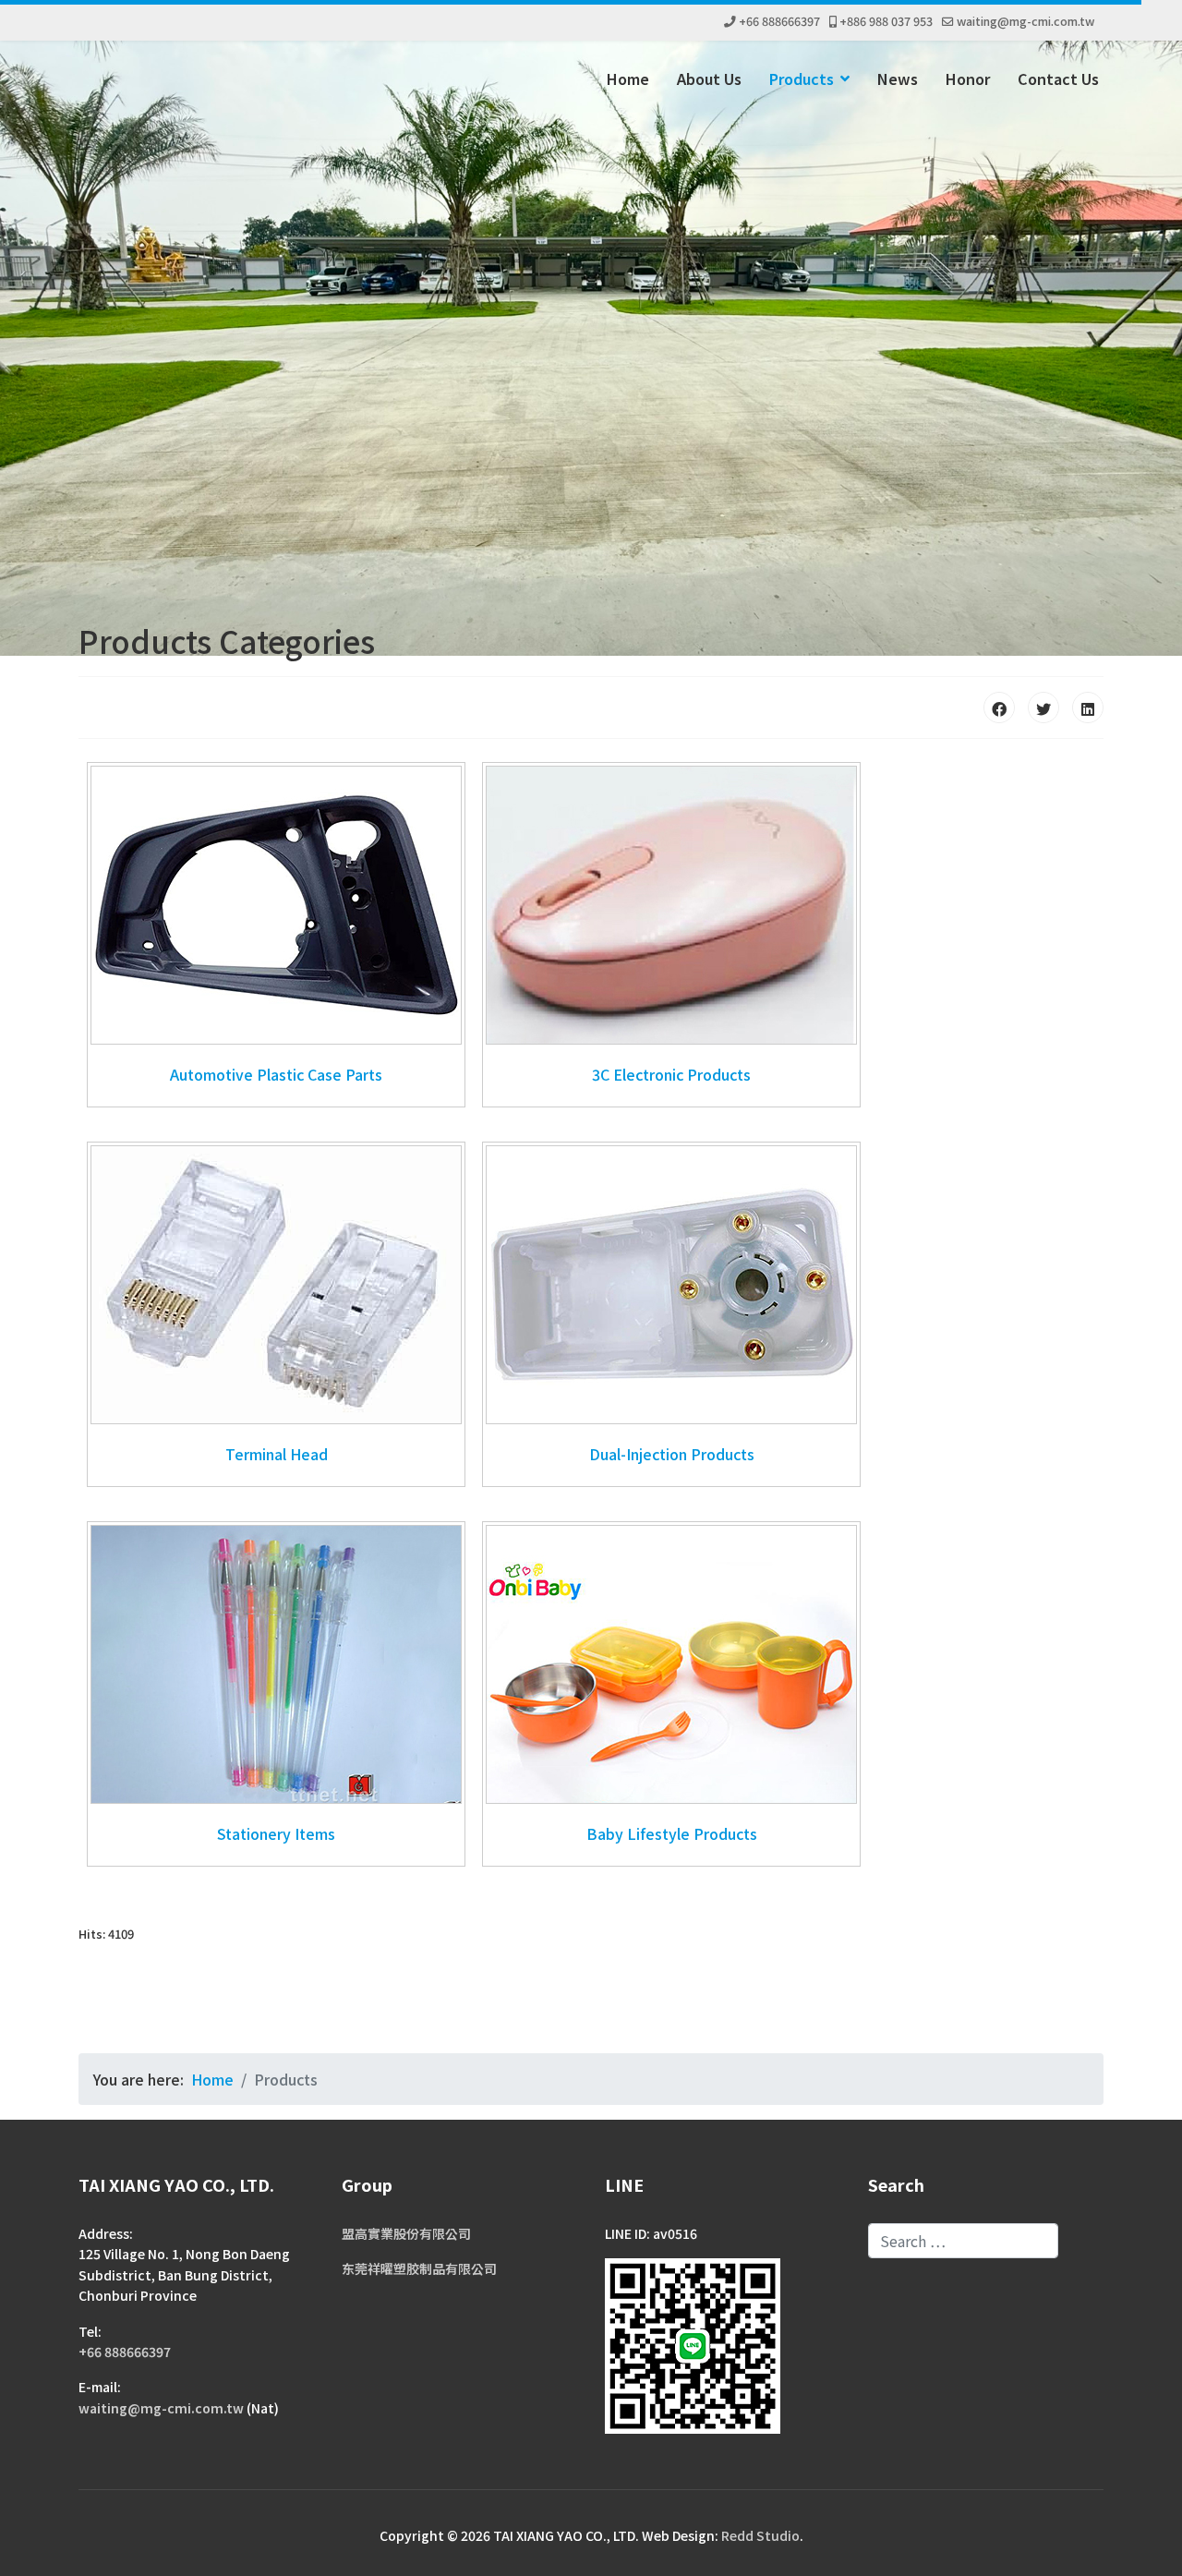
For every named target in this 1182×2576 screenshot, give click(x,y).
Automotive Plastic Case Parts (276, 1074)
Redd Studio (760, 2535)
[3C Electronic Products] (671, 905)
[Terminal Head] (276, 1285)
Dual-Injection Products (672, 1454)
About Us (709, 79)
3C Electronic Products (671, 1074)
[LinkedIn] (1088, 707)
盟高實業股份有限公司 (406, 2233)
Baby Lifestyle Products (672, 1833)
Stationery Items (276, 1833)
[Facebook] (999, 707)
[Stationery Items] (276, 1664)
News (898, 79)
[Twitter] (1043, 707)
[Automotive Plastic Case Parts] (276, 905)
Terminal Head (277, 1454)
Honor (968, 79)
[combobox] (963, 2241)
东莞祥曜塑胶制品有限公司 (419, 2268)
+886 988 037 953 (886, 21)
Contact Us (1058, 79)
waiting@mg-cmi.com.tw (1025, 21)
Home (628, 79)
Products (802, 79)
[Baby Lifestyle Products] (671, 1664)
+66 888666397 (779, 21)
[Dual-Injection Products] (671, 1285)
